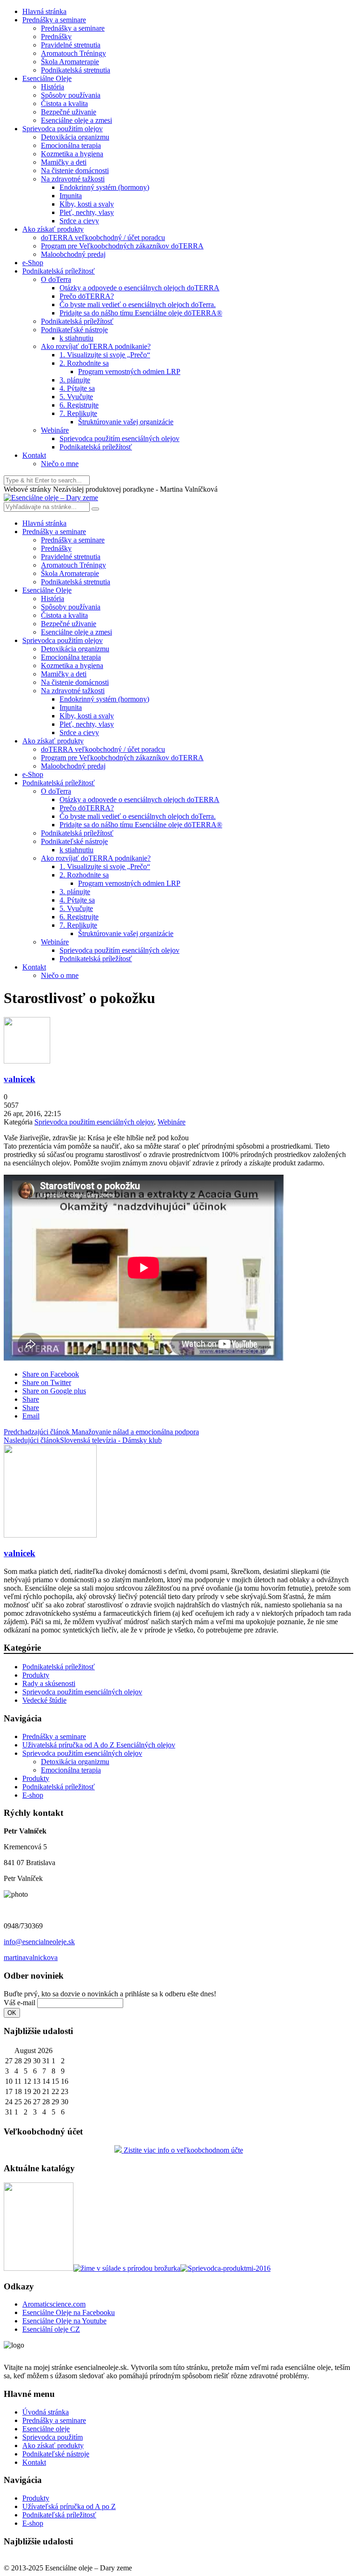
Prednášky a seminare (54, 20)
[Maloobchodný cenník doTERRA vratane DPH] (39, 2268)
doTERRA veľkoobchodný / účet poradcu (103, 238)
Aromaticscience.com (54, 2304)
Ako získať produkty (53, 229)
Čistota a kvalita (64, 104)
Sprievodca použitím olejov (63, 129)
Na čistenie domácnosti (75, 171)
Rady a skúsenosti (49, 1683)
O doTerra (56, 279)
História (53, 87)
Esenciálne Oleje (47, 78)
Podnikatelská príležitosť (59, 271)
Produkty (36, 1675)
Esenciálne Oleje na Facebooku (69, 2312)
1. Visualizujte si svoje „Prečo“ (105, 355)
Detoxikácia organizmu (75, 137)
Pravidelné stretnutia (71, 45)
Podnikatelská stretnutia (76, 70)
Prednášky (56, 37)
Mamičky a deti (64, 162)
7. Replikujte (78, 413)
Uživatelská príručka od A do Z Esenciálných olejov (99, 1745)
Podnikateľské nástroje (74, 330)
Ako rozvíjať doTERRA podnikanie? (96, 346)
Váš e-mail (20, 2003)
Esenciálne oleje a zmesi (76, 120)
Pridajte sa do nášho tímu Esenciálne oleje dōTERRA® (141, 313)
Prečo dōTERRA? (87, 296)
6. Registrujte (79, 405)
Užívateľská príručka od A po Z (69, 2506)
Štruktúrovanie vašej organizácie (126, 422)
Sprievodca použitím (53, 2437)
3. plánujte (75, 380)
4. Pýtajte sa (77, 388)
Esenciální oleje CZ (51, 2329)
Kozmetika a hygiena (72, 154)
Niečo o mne (60, 464)
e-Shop (33, 263)
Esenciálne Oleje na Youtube (64, 2321)
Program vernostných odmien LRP (129, 371)
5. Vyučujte (76, 397)
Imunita (71, 196)
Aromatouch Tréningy (73, 53)
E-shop (33, 1795)
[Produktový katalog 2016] (225, 2268)
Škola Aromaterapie (70, 62)
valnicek (20, 1079)
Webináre (55, 430)
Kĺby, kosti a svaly (87, 204)
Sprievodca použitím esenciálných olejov (119, 438)
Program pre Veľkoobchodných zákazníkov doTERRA (122, 246)
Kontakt (34, 455)
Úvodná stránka (46, 2412)
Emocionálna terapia (71, 145)
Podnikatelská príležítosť (77, 321)
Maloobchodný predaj (73, 254)
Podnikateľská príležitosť (59, 2515)
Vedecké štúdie (44, 1700)
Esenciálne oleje (46, 2429)
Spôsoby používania (71, 95)
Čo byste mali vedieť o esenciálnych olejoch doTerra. (138, 304)
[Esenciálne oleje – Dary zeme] (51, 498)
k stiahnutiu (76, 338)
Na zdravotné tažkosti (73, 179)
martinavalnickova (31, 1957)
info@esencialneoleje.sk (39, 1942)
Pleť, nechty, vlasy (87, 212)
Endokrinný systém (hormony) (104, 187)
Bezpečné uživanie (69, 112)
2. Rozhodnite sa (84, 363)
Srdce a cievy (79, 221)
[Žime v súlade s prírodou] (127, 2268)
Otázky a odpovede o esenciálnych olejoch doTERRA (139, 288)
